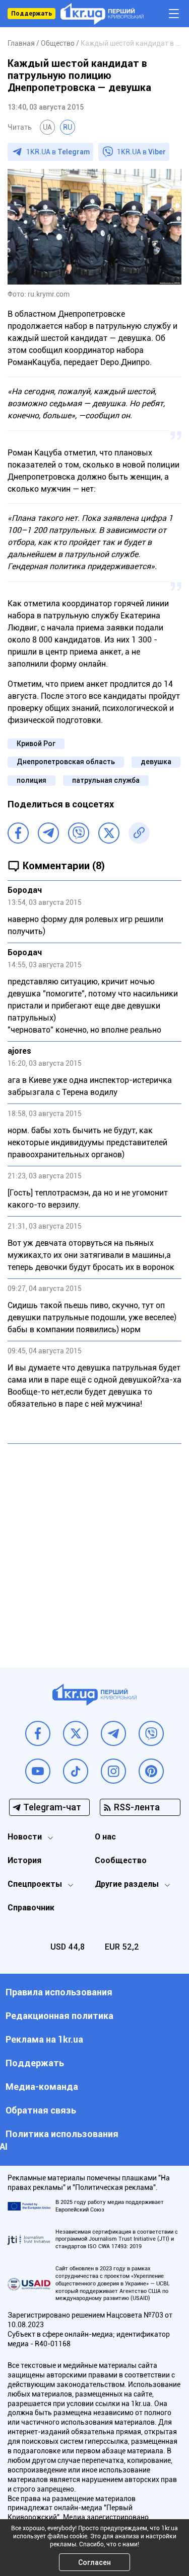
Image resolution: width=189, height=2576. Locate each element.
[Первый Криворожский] (102, 14)
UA (47, 127)
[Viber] (79, 833)
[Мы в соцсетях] (38, 1733)
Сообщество (121, 1860)
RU (68, 127)
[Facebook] (18, 833)
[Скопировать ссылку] (139, 833)
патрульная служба (106, 780)
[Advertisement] (94, 1548)
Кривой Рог (36, 744)
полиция (31, 780)
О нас (105, 1837)
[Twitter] (109, 833)
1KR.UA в (58, 152)
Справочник (31, 1908)
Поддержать (31, 14)
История (24, 1860)
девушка (156, 762)
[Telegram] (48, 833)
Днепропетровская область (66, 762)
